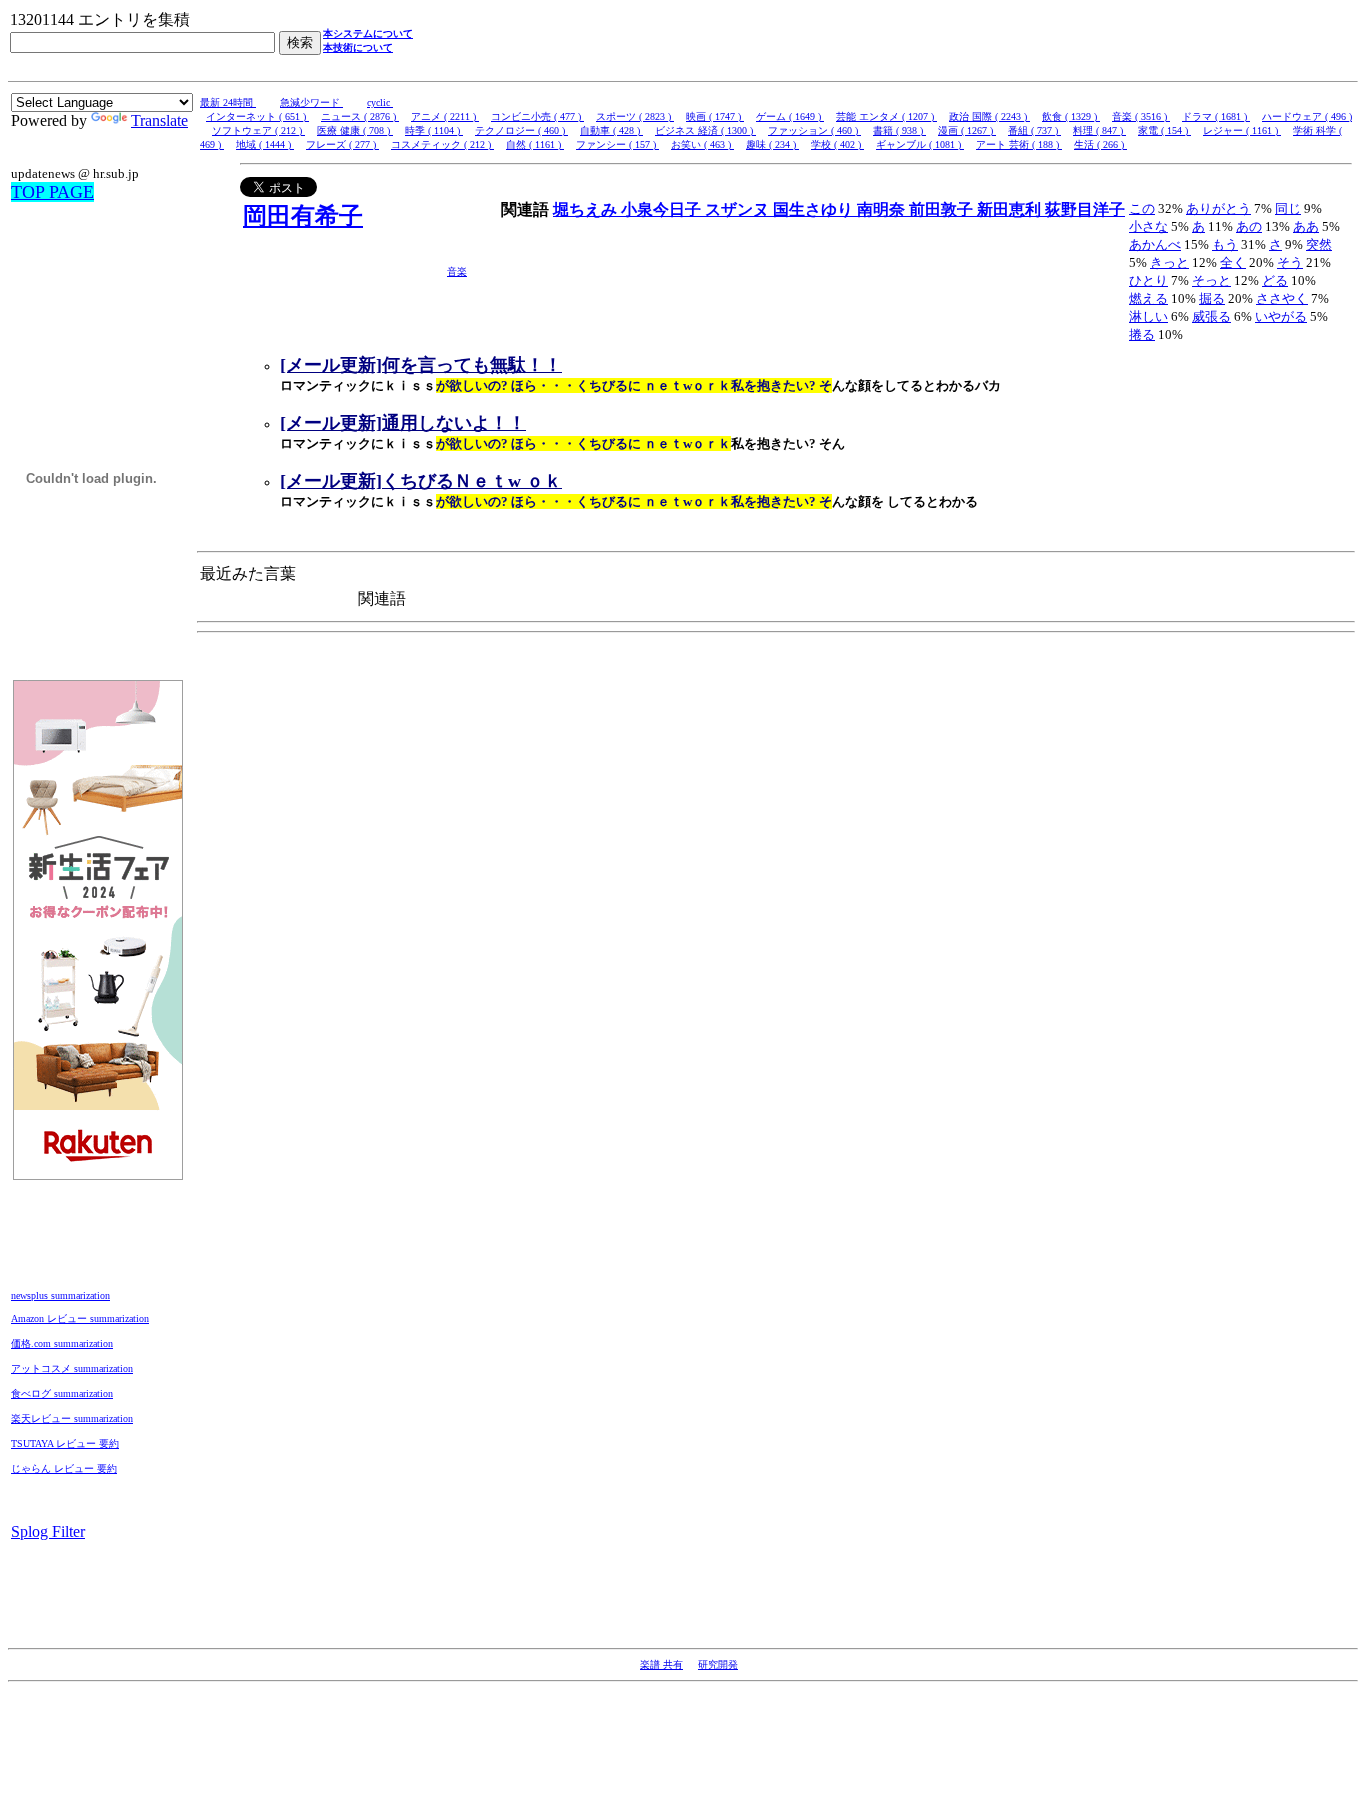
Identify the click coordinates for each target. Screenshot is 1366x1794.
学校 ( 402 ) (837, 144)
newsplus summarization (60, 1295)
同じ (1288, 208)
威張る (1211, 316)
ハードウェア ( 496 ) (1307, 116)
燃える (1148, 298)
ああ (1306, 226)
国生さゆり (815, 209)
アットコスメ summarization (72, 1368)
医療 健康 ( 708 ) (355, 130)
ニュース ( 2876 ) (360, 116)
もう (1225, 244)
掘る (1212, 298)
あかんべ (1155, 244)
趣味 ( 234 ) (772, 144)
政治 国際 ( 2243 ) (989, 116)
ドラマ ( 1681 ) (1216, 116)
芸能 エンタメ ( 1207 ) (886, 116)
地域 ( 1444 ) (265, 144)
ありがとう (1218, 208)
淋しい (1148, 316)
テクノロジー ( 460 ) (521, 130)
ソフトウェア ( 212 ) (258, 130)
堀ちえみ (587, 209)
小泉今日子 (663, 209)
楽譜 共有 (661, 1664)
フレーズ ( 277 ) (342, 144)
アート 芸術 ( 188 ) (1019, 144)
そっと (1211, 280)
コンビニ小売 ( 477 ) (537, 116)
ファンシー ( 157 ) (617, 144)
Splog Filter (48, 1531)
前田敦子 (943, 209)
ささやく (1282, 298)
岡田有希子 (303, 216)
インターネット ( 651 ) (257, 116)
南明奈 (883, 209)
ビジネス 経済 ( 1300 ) (705, 130)
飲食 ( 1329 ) (1071, 116)
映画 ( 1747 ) (715, 116)
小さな (1148, 226)
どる (1275, 280)
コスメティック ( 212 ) (442, 144)
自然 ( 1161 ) (535, 144)
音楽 (457, 271)
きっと (1169, 262)
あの (1249, 226)
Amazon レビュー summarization (80, 1318)
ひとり (1148, 280)
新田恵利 (1011, 209)
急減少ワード (311, 102)
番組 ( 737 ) (1034, 130)
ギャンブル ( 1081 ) (920, 144)
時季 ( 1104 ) (434, 130)
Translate (159, 120)
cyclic (380, 102)
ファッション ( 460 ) (814, 130)
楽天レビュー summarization (72, 1418)
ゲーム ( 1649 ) (790, 116)
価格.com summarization (62, 1343)
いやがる (1281, 316)
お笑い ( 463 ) (702, 144)
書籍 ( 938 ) (899, 130)
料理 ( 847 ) (1099, 130)
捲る (1142, 334)
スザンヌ (739, 209)
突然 (1319, 244)
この (1142, 208)
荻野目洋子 (1085, 209)
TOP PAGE (52, 192)
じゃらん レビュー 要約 (64, 1468)
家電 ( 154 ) (1164, 130)
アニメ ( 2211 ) (445, 116)
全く (1233, 262)
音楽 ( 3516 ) (1141, 116)
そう (1290, 262)
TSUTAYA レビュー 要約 (65, 1443)
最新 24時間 (228, 102)
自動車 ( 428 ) (611, 130)
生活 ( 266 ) (1100, 144)
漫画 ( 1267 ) (967, 130)
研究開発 (718, 1664)
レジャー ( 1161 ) (1242, 130)
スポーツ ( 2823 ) (635, 116)
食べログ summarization (62, 1393)
